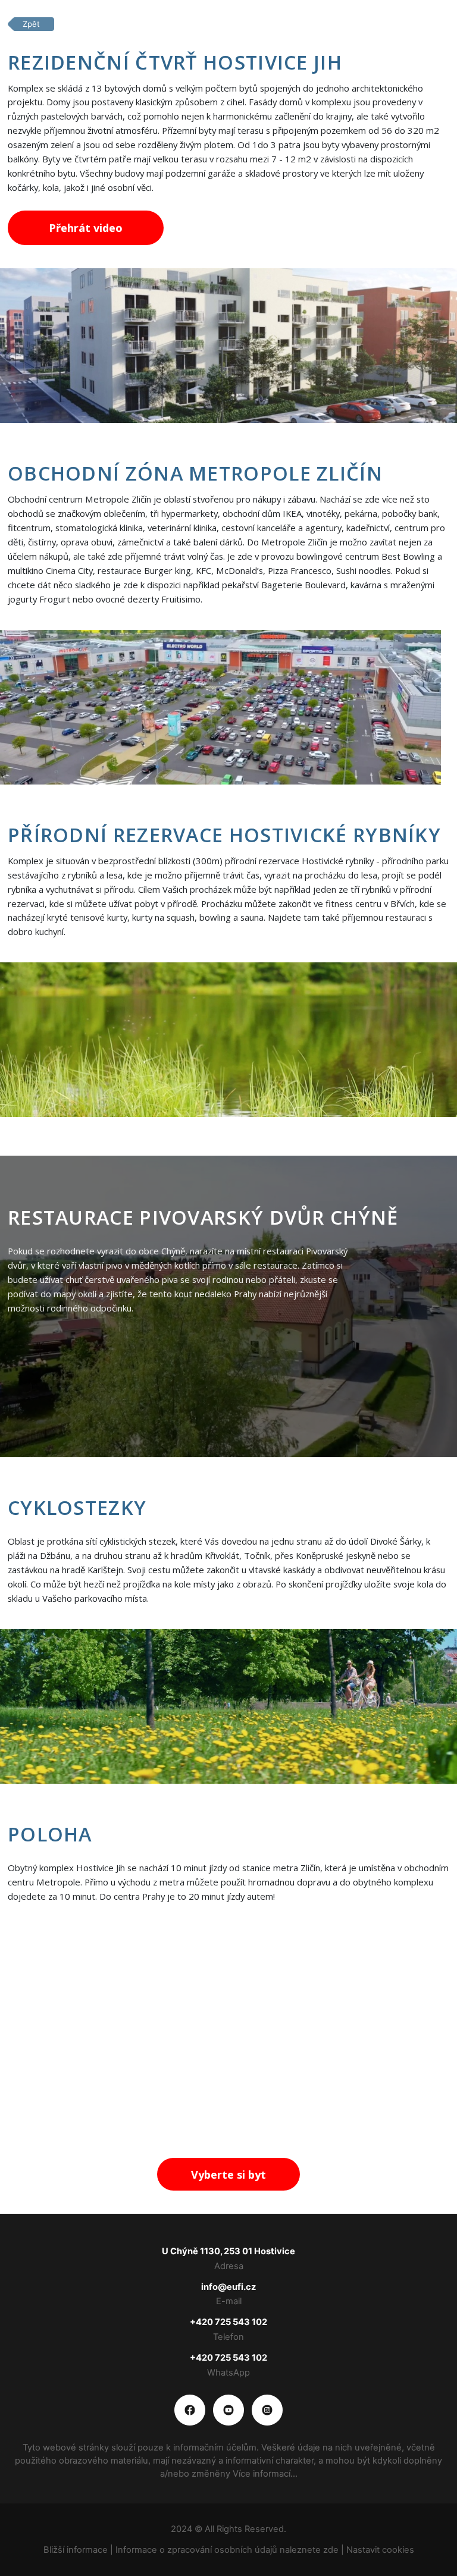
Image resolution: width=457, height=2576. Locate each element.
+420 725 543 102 (228, 2322)
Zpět (31, 24)
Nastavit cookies (380, 2550)
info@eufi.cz (228, 2287)
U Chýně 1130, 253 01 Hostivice (228, 2251)
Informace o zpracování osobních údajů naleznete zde (228, 2550)
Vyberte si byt (228, 2175)
